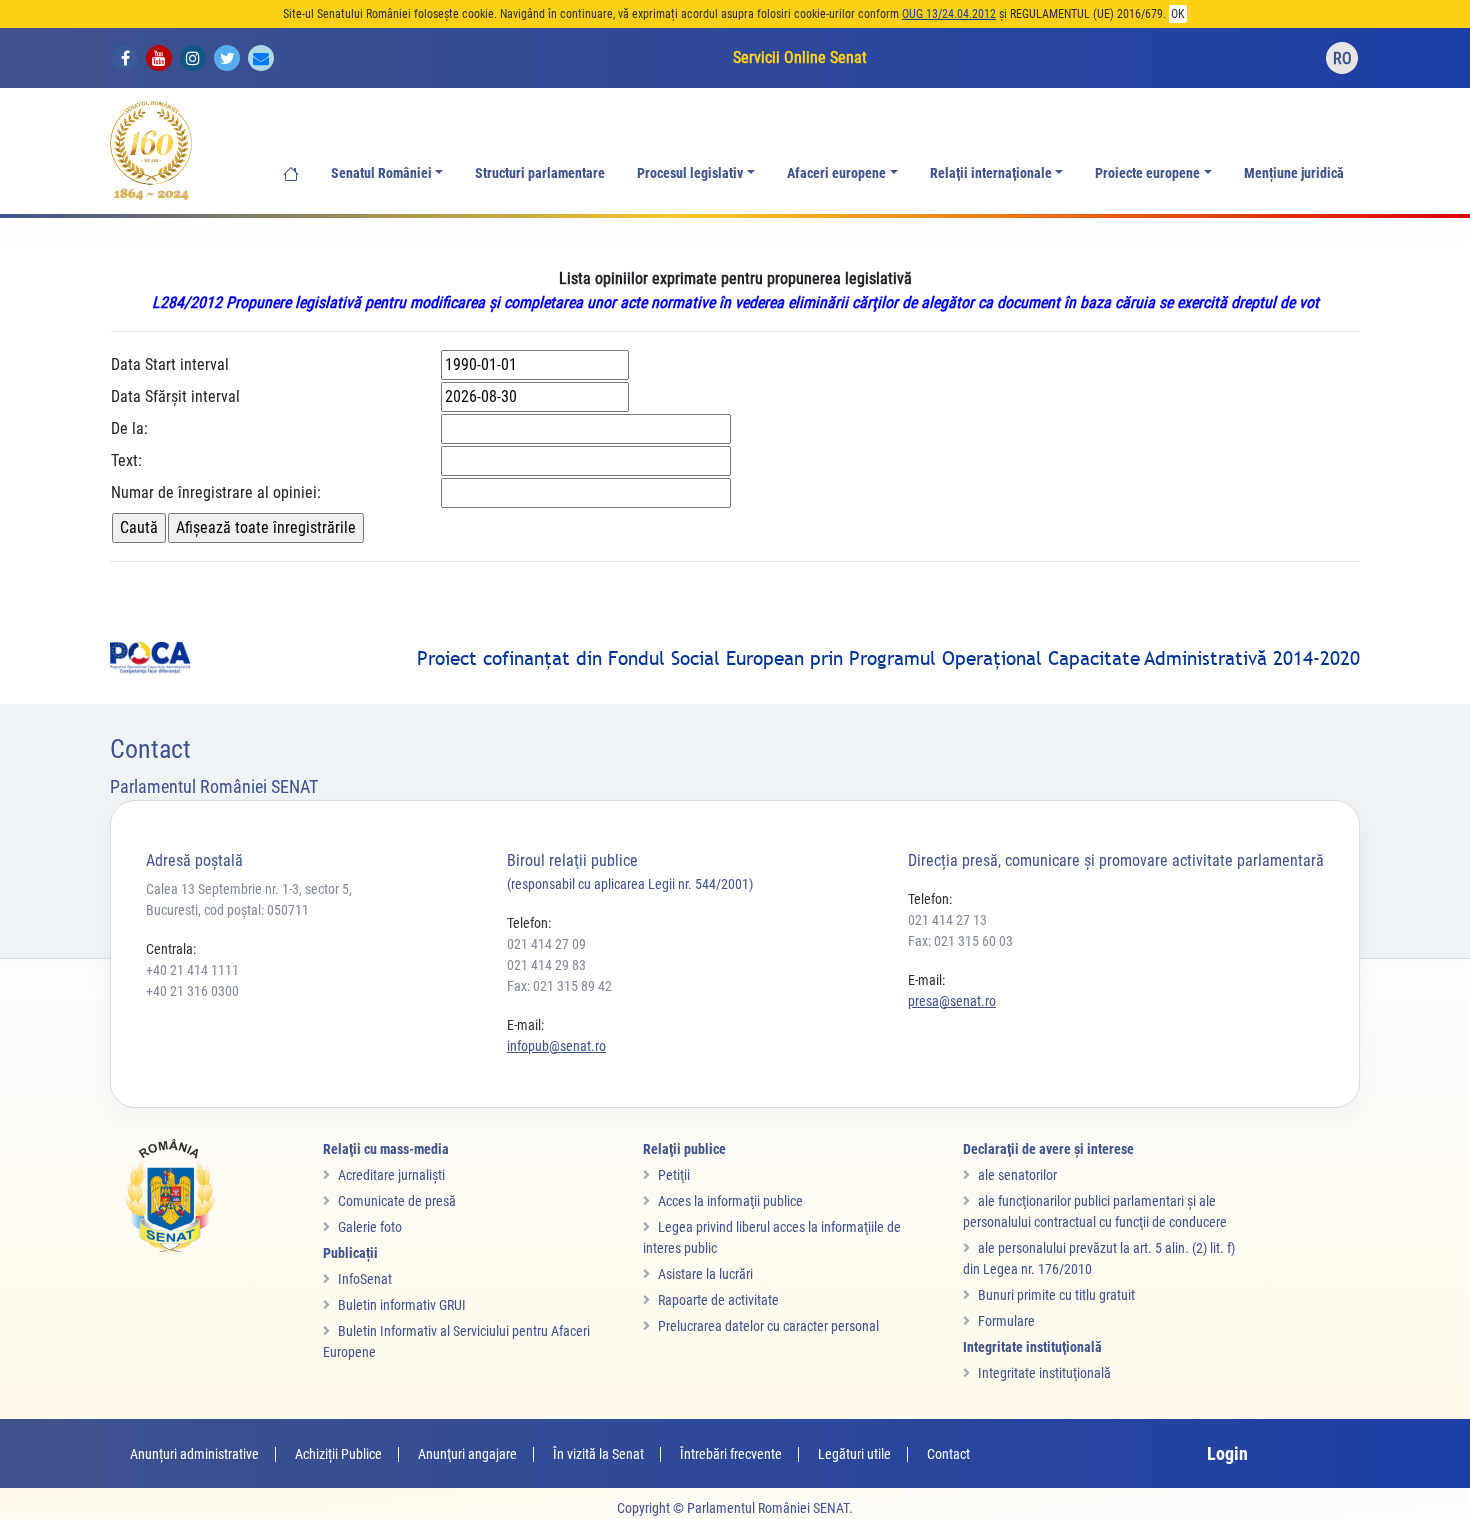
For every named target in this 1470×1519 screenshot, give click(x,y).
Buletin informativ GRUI (402, 1305)
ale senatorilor (1017, 1175)
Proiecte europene (1147, 173)
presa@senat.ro (952, 1001)
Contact (948, 1454)
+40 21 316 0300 (192, 991)
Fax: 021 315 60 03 (960, 941)
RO (1342, 58)
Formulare (1006, 1321)
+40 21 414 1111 (192, 970)
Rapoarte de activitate (718, 1300)
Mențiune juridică (1294, 173)
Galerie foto (370, 1227)
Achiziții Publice (338, 1454)
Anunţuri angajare (467, 1454)
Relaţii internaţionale (991, 173)
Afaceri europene (836, 173)
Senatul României (381, 173)
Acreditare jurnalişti (391, 1175)
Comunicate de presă (397, 1201)
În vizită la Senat (598, 1454)
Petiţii (674, 1175)
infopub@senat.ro (556, 1046)
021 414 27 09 (546, 944)
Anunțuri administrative (194, 1454)
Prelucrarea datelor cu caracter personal (768, 1326)
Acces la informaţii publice (730, 1201)
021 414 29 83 (546, 965)
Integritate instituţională (1044, 1373)
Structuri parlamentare (540, 173)
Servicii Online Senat (800, 57)
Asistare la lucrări (705, 1274)
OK (1178, 14)
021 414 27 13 (947, 920)
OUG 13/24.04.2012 (949, 14)
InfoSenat (365, 1279)
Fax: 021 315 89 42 (559, 986)
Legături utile (854, 1454)
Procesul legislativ (690, 173)
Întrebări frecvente (731, 1454)
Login (1227, 1453)
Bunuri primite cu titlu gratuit (1056, 1295)
